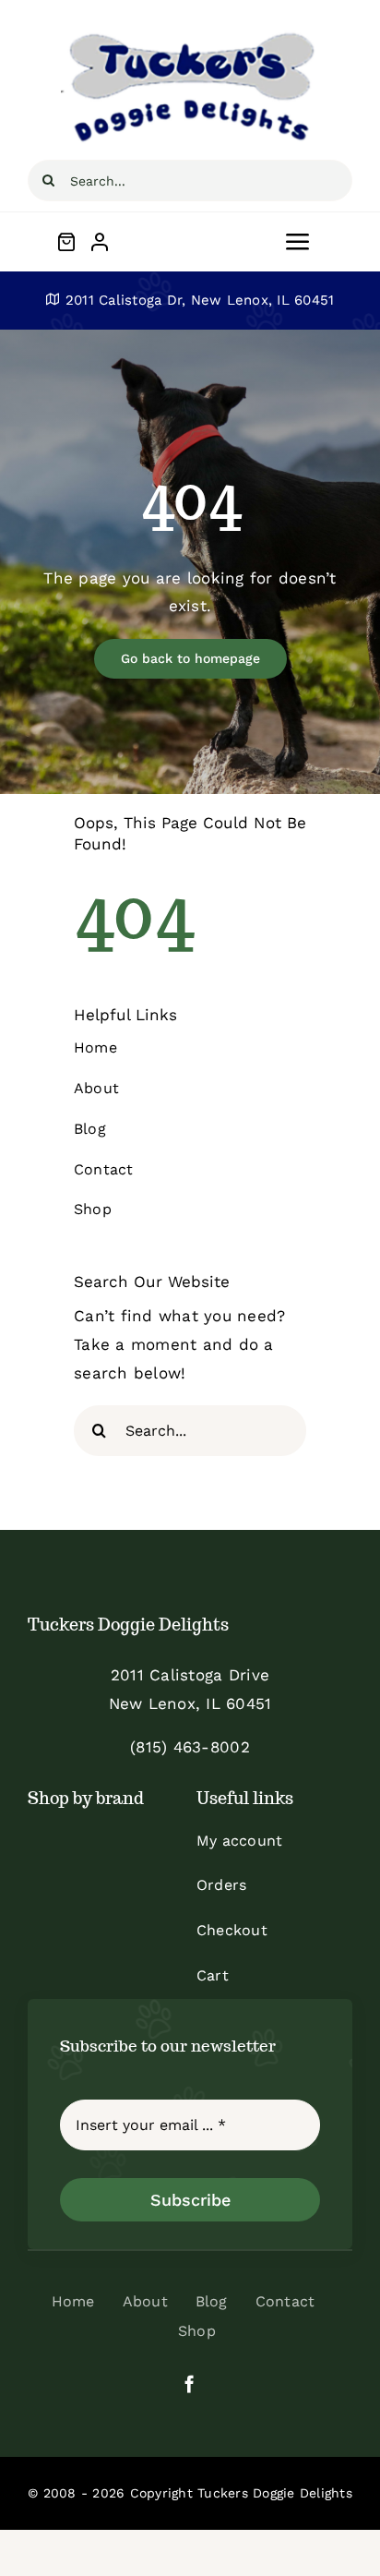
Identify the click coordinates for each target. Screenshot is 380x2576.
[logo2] (190, 35)
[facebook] (190, 2383)
